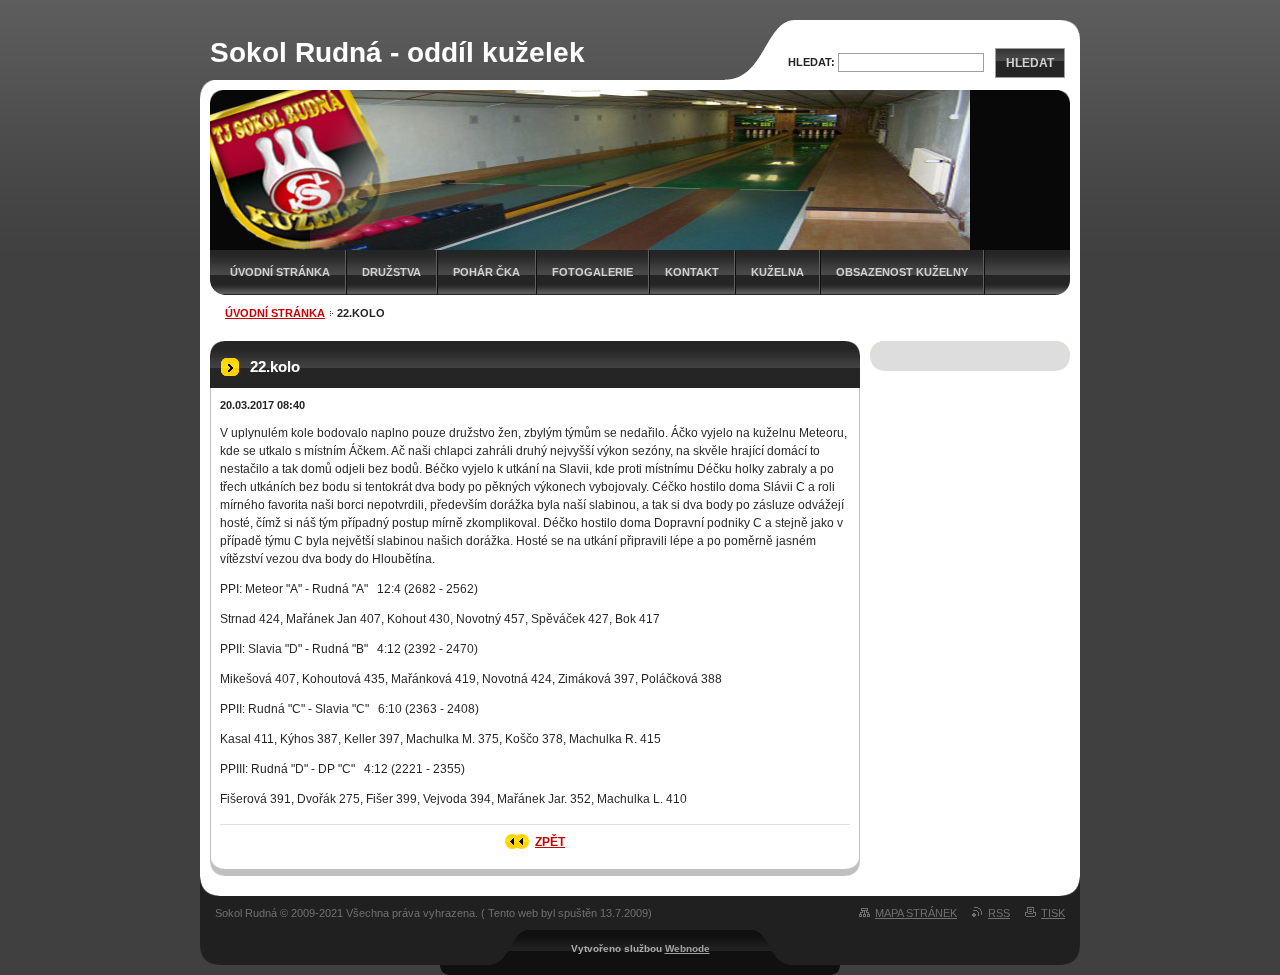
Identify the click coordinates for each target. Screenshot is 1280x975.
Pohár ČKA (486, 272)
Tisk (1053, 913)
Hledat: (811, 62)
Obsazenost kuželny (902, 272)
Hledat (1030, 63)
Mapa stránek (916, 913)
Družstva (391, 272)
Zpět (550, 842)
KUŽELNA (777, 272)
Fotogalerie (592, 272)
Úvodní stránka (280, 272)
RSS (999, 913)
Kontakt (692, 272)
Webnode (687, 948)
